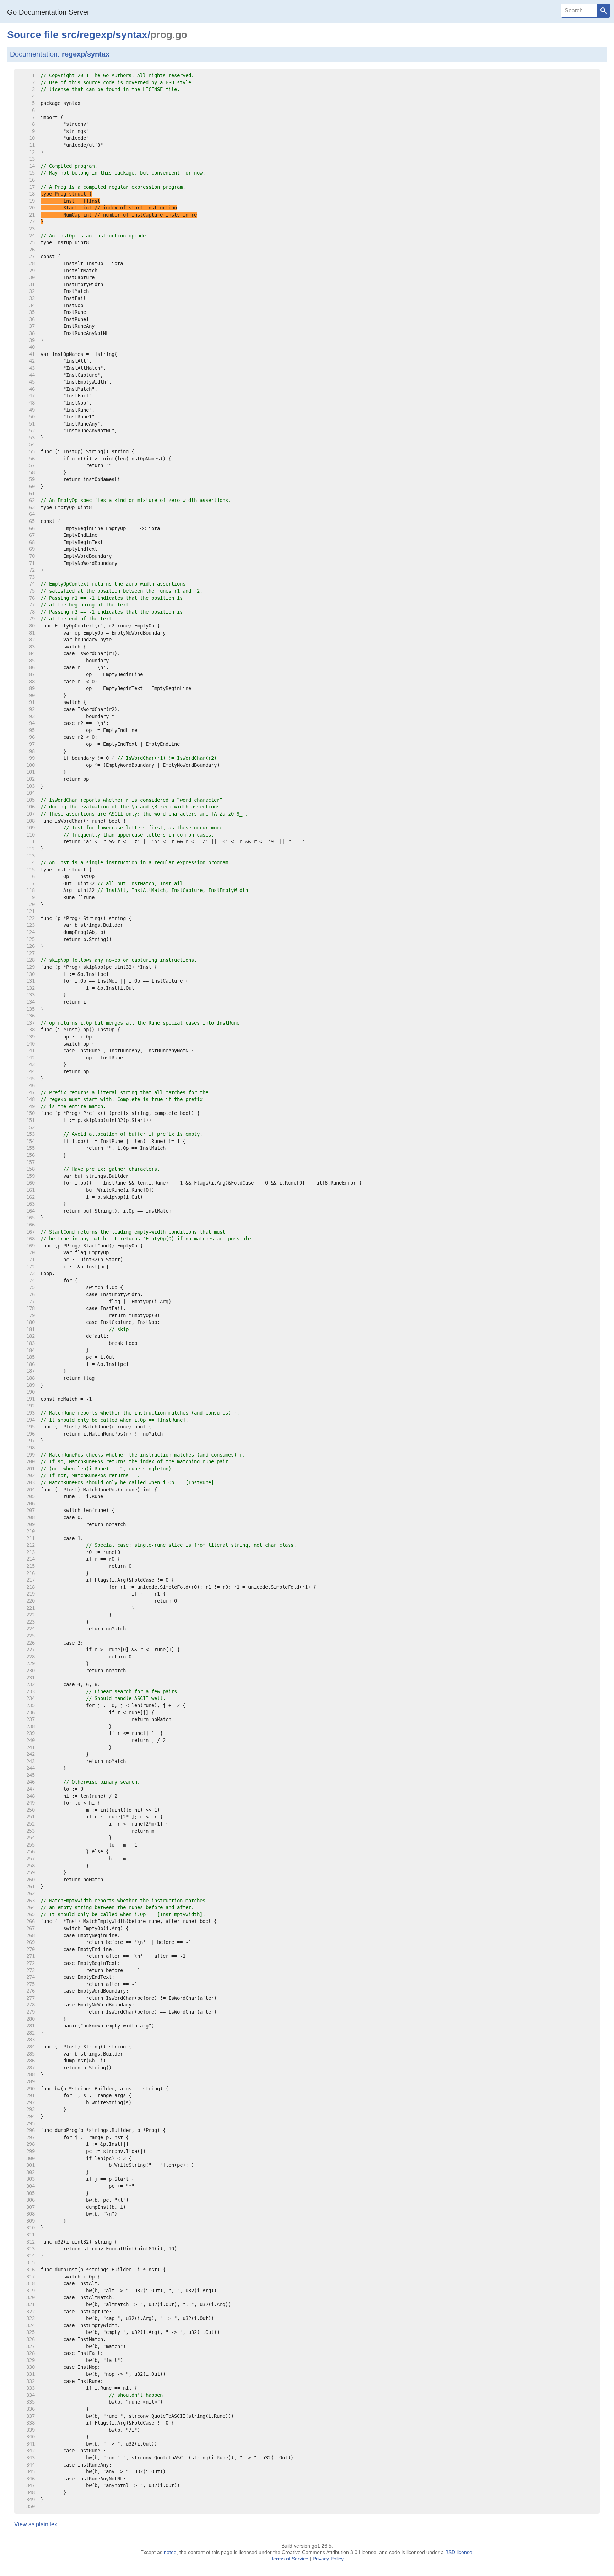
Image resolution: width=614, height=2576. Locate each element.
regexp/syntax (86, 54)
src (69, 35)
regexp (96, 35)
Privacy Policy (328, 2559)
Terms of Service (290, 2559)
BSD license (459, 2552)
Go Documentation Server (48, 12)
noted (170, 2552)
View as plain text (36, 2524)
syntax (131, 35)
